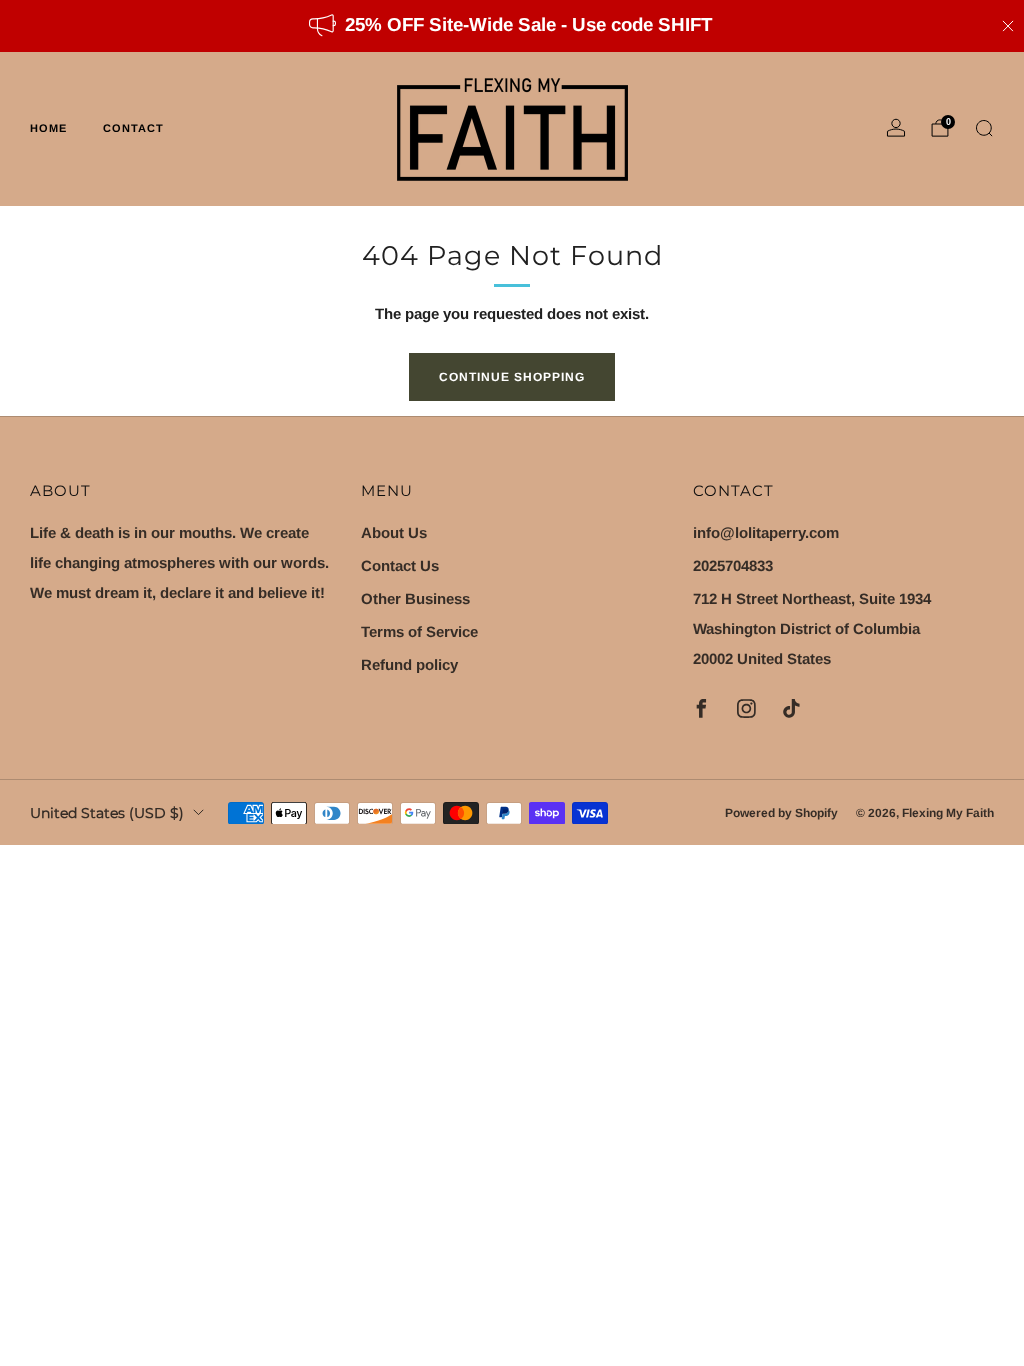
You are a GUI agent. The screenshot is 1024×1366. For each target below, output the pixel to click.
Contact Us (400, 565)
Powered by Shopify (781, 813)
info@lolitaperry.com (766, 532)
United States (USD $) (107, 813)
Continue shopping (512, 377)
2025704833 (733, 565)
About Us (394, 532)
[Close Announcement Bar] (1008, 26)
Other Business (415, 598)
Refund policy (409, 664)
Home (48, 128)
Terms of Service (419, 631)
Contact (133, 128)
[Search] (984, 128)
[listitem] (512, 26)
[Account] (896, 128)
